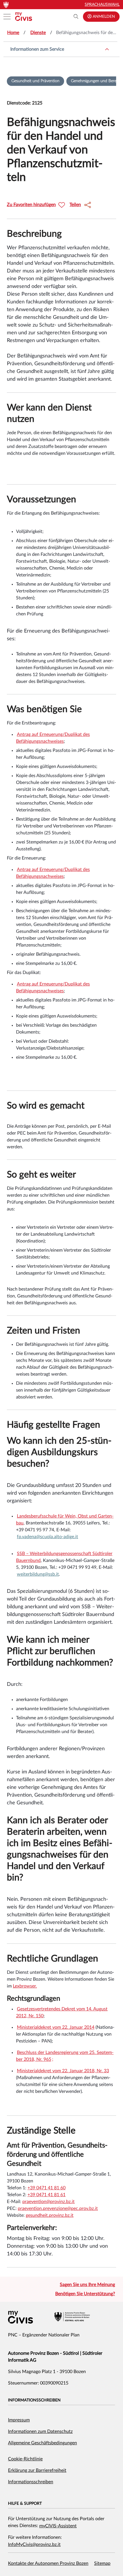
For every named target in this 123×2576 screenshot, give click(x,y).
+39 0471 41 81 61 (46, 2195)
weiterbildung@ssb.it (38, 1574)
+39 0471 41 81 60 (46, 2188)
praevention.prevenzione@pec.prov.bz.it (58, 2208)
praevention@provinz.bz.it (48, 2202)
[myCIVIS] (20, 2317)
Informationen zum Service (37, 49)
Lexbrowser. (25, 1986)
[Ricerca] (76, 17)
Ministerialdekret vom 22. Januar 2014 (56, 2027)
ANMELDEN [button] (103, 17)
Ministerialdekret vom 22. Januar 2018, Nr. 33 (63, 2071)
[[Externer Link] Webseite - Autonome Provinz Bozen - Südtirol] (72, 2317)
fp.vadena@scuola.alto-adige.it (47, 1537)
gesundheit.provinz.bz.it (50, 2215)
